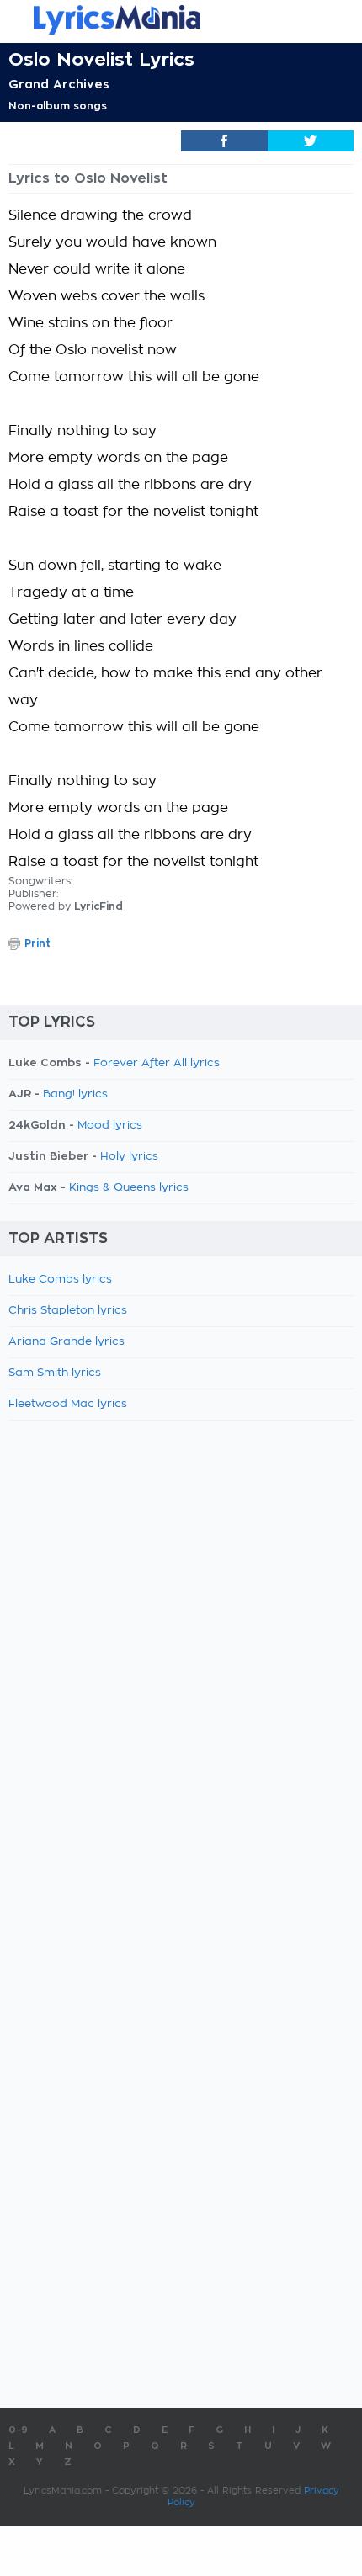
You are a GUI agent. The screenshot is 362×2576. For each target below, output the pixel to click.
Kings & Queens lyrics (129, 1188)
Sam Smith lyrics (55, 1373)
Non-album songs (58, 106)
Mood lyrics (110, 1126)
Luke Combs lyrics (60, 1280)
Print (37, 943)
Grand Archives (59, 84)
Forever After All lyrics (157, 1063)
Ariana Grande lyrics (67, 1342)
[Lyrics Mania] (181, 20)
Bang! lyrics (75, 1094)
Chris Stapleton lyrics (68, 1311)
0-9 (18, 2430)
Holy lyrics (129, 1157)
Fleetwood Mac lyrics (68, 1404)
